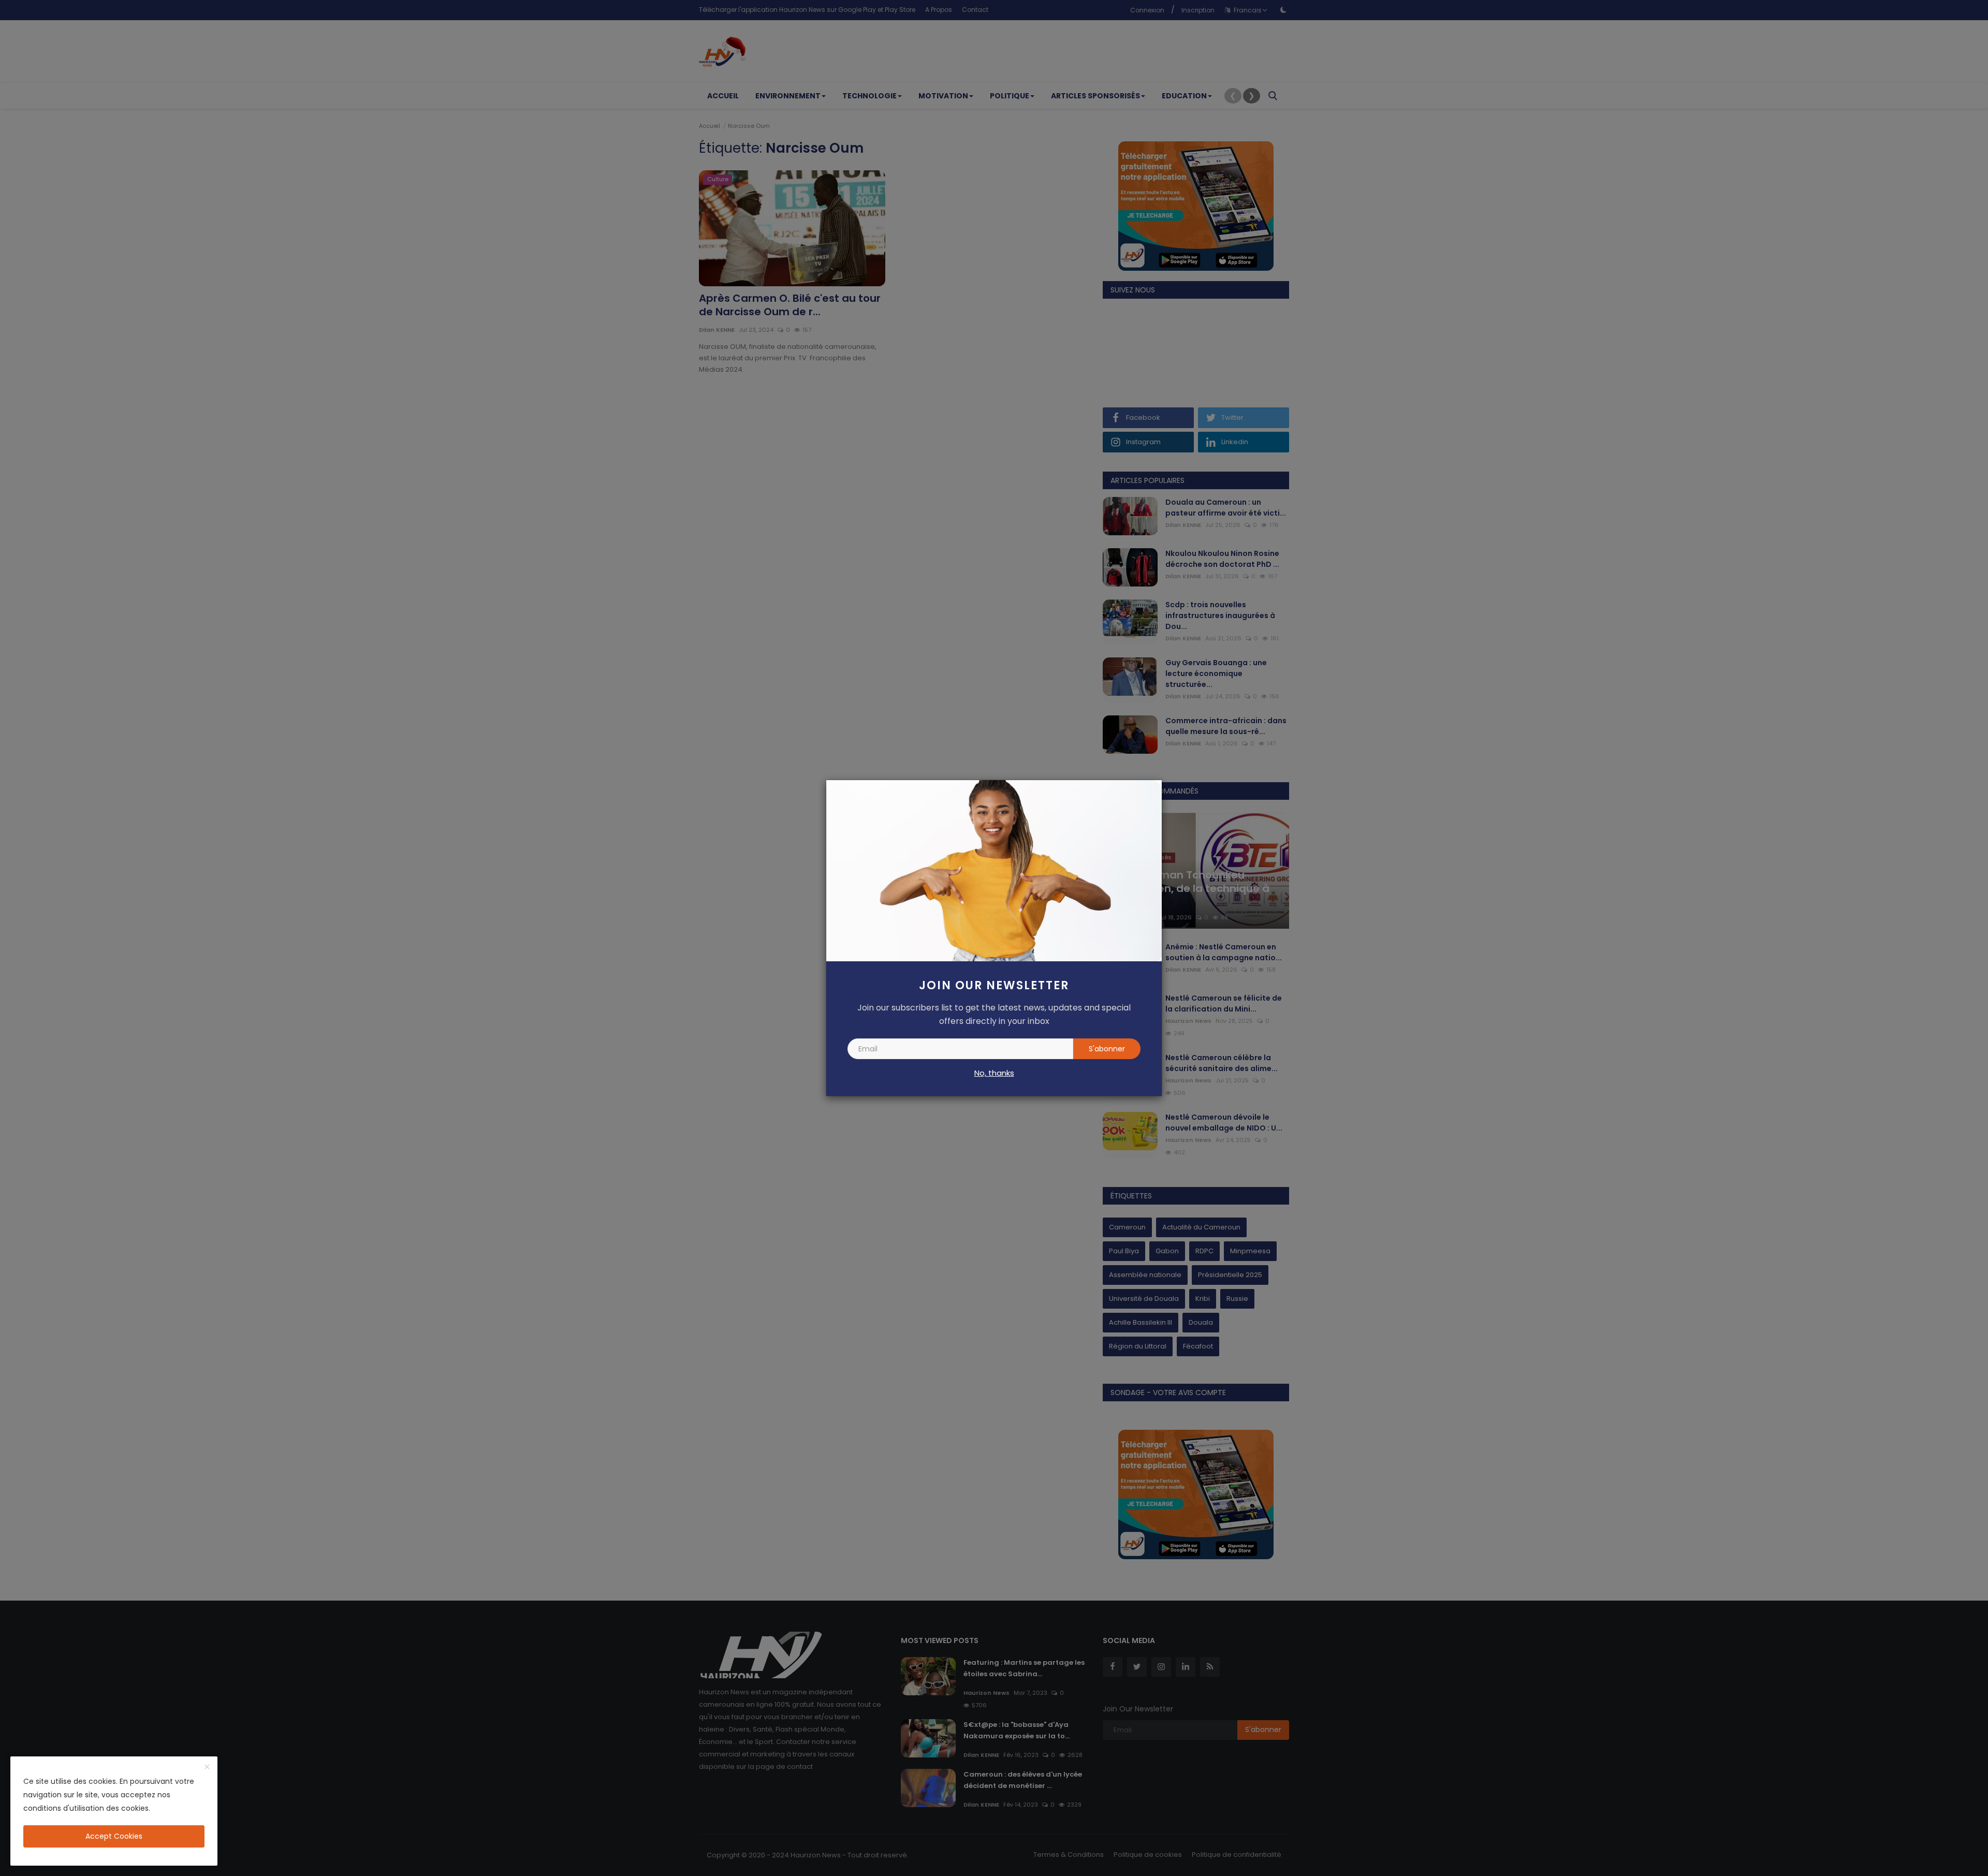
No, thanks (994, 1073)
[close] (207, 1767)
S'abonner (1107, 1049)
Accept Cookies (114, 1836)
